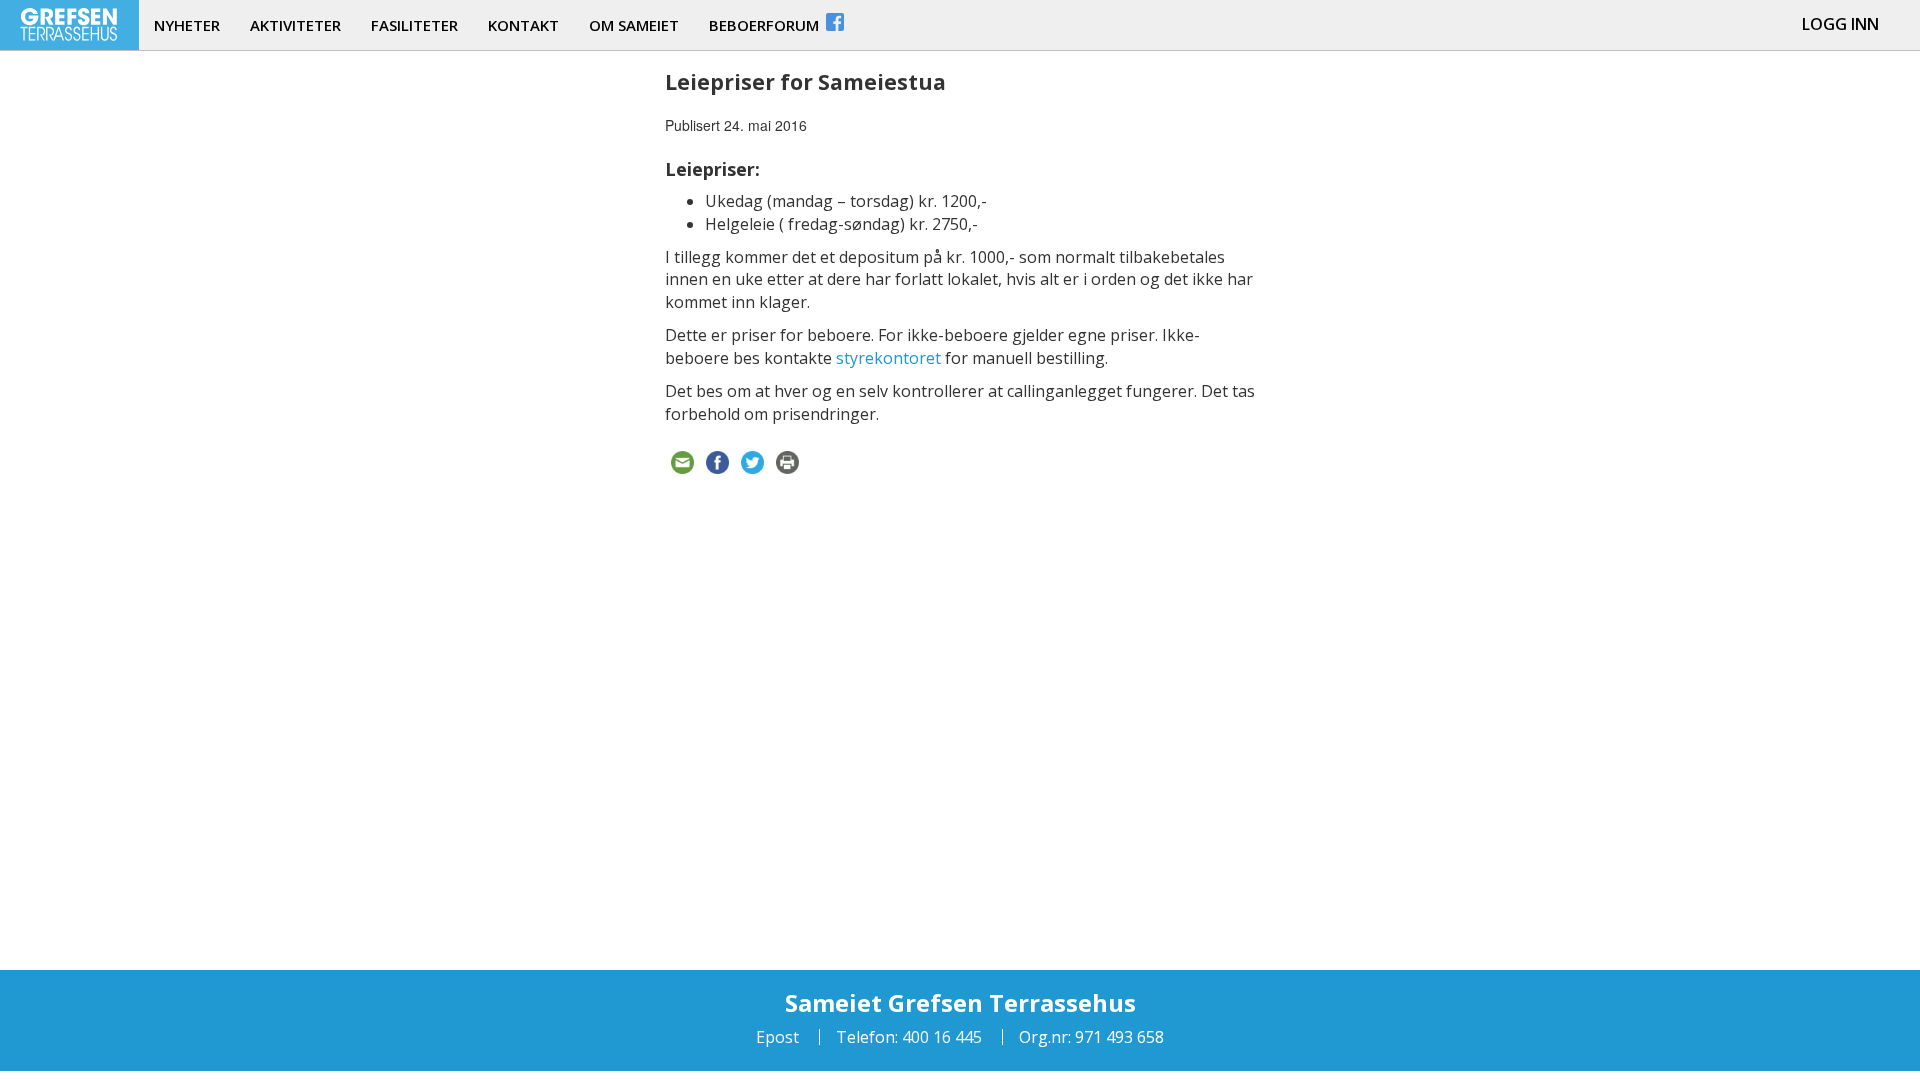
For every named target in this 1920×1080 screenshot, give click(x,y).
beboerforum (766, 25)
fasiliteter (414, 25)
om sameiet (634, 25)
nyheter (187, 25)
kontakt (523, 25)
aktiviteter (295, 25)
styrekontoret (888, 358)
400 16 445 (940, 1037)
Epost (777, 1037)
